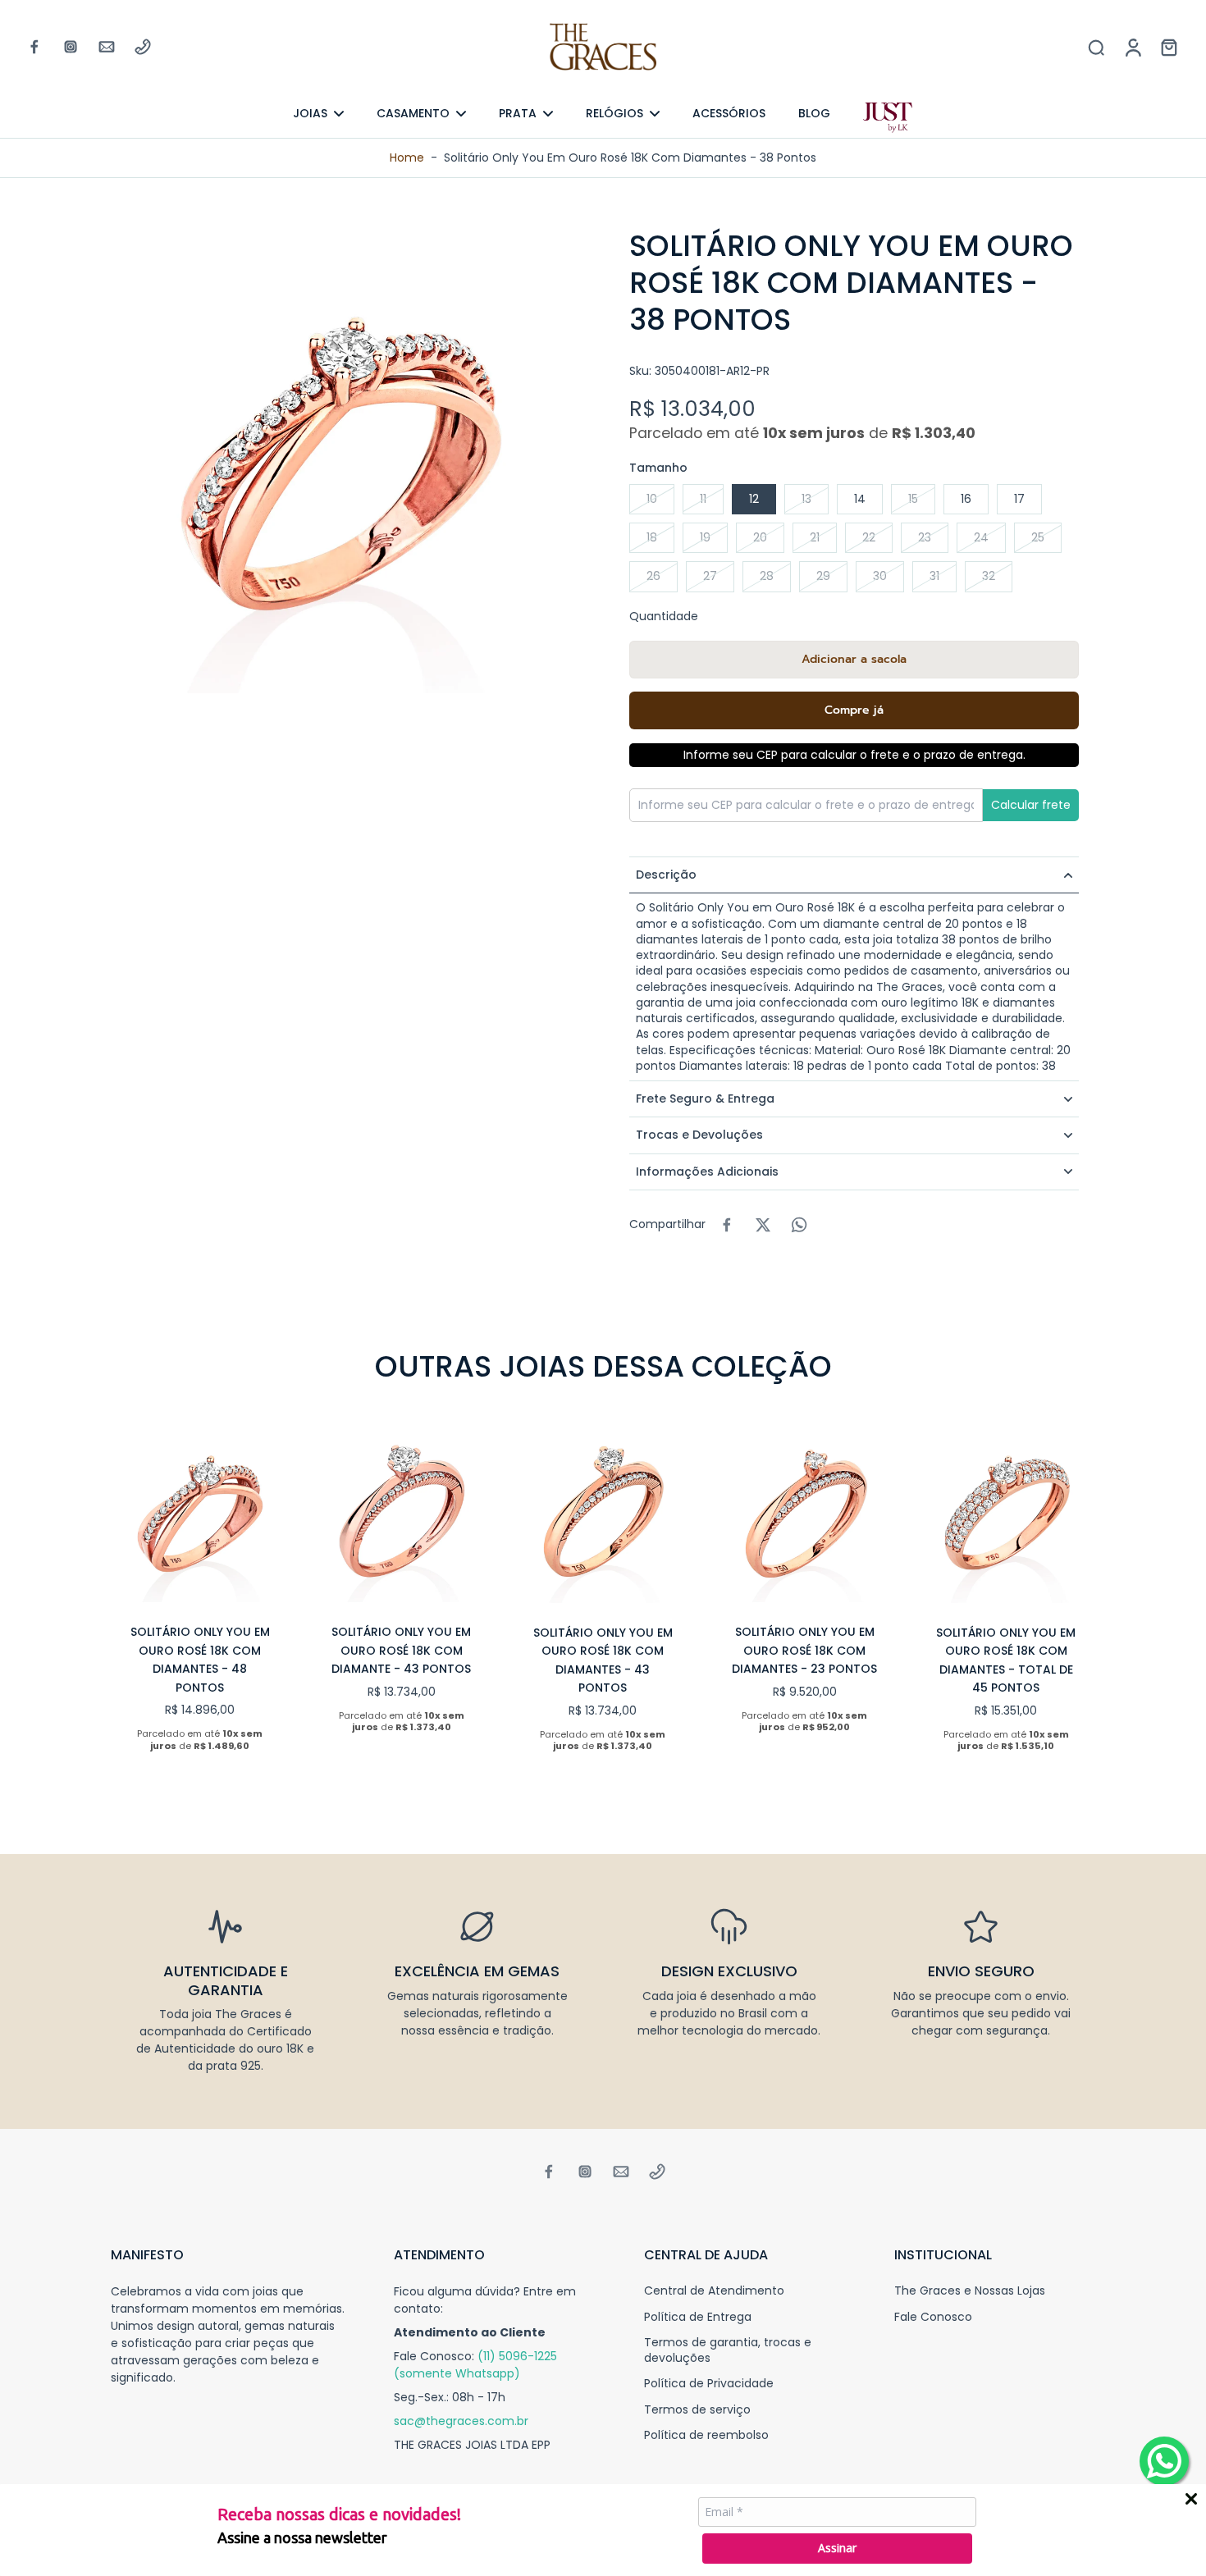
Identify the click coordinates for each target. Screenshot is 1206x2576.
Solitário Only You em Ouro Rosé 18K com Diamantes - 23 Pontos (804, 1650)
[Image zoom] (344, 460)
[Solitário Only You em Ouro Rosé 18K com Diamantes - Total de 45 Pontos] (1006, 1514)
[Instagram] (71, 47)
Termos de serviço (697, 2410)
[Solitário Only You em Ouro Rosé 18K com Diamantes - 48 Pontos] (200, 1514)
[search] (1096, 47)
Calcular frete (1031, 805)
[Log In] (1132, 47)
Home (407, 158)
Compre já (854, 710)
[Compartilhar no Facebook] (727, 1225)
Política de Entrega (698, 2317)
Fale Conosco (933, 2317)
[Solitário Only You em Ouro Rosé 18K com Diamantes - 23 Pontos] (805, 1514)
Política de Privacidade (709, 2384)
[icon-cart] (1168, 47)
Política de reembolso (706, 2435)
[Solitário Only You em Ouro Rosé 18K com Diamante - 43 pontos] (402, 1514)
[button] (854, 660)
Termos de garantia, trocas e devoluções (728, 2350)
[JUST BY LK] (888, 118)
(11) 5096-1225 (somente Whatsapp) (475, 2365)
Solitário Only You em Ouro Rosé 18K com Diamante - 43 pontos (401, 1650)
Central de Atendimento (714, 2291)
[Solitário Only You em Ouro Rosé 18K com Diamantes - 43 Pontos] (603, 1514)
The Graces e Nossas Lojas (970, 2291)
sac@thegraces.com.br (461, 2421)
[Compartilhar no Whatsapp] (799, 1225)
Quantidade (664, 616)
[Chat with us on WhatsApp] (1164, 2461)
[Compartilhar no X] (763, 1225)
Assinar (837, 2548)
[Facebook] (34, 47)
